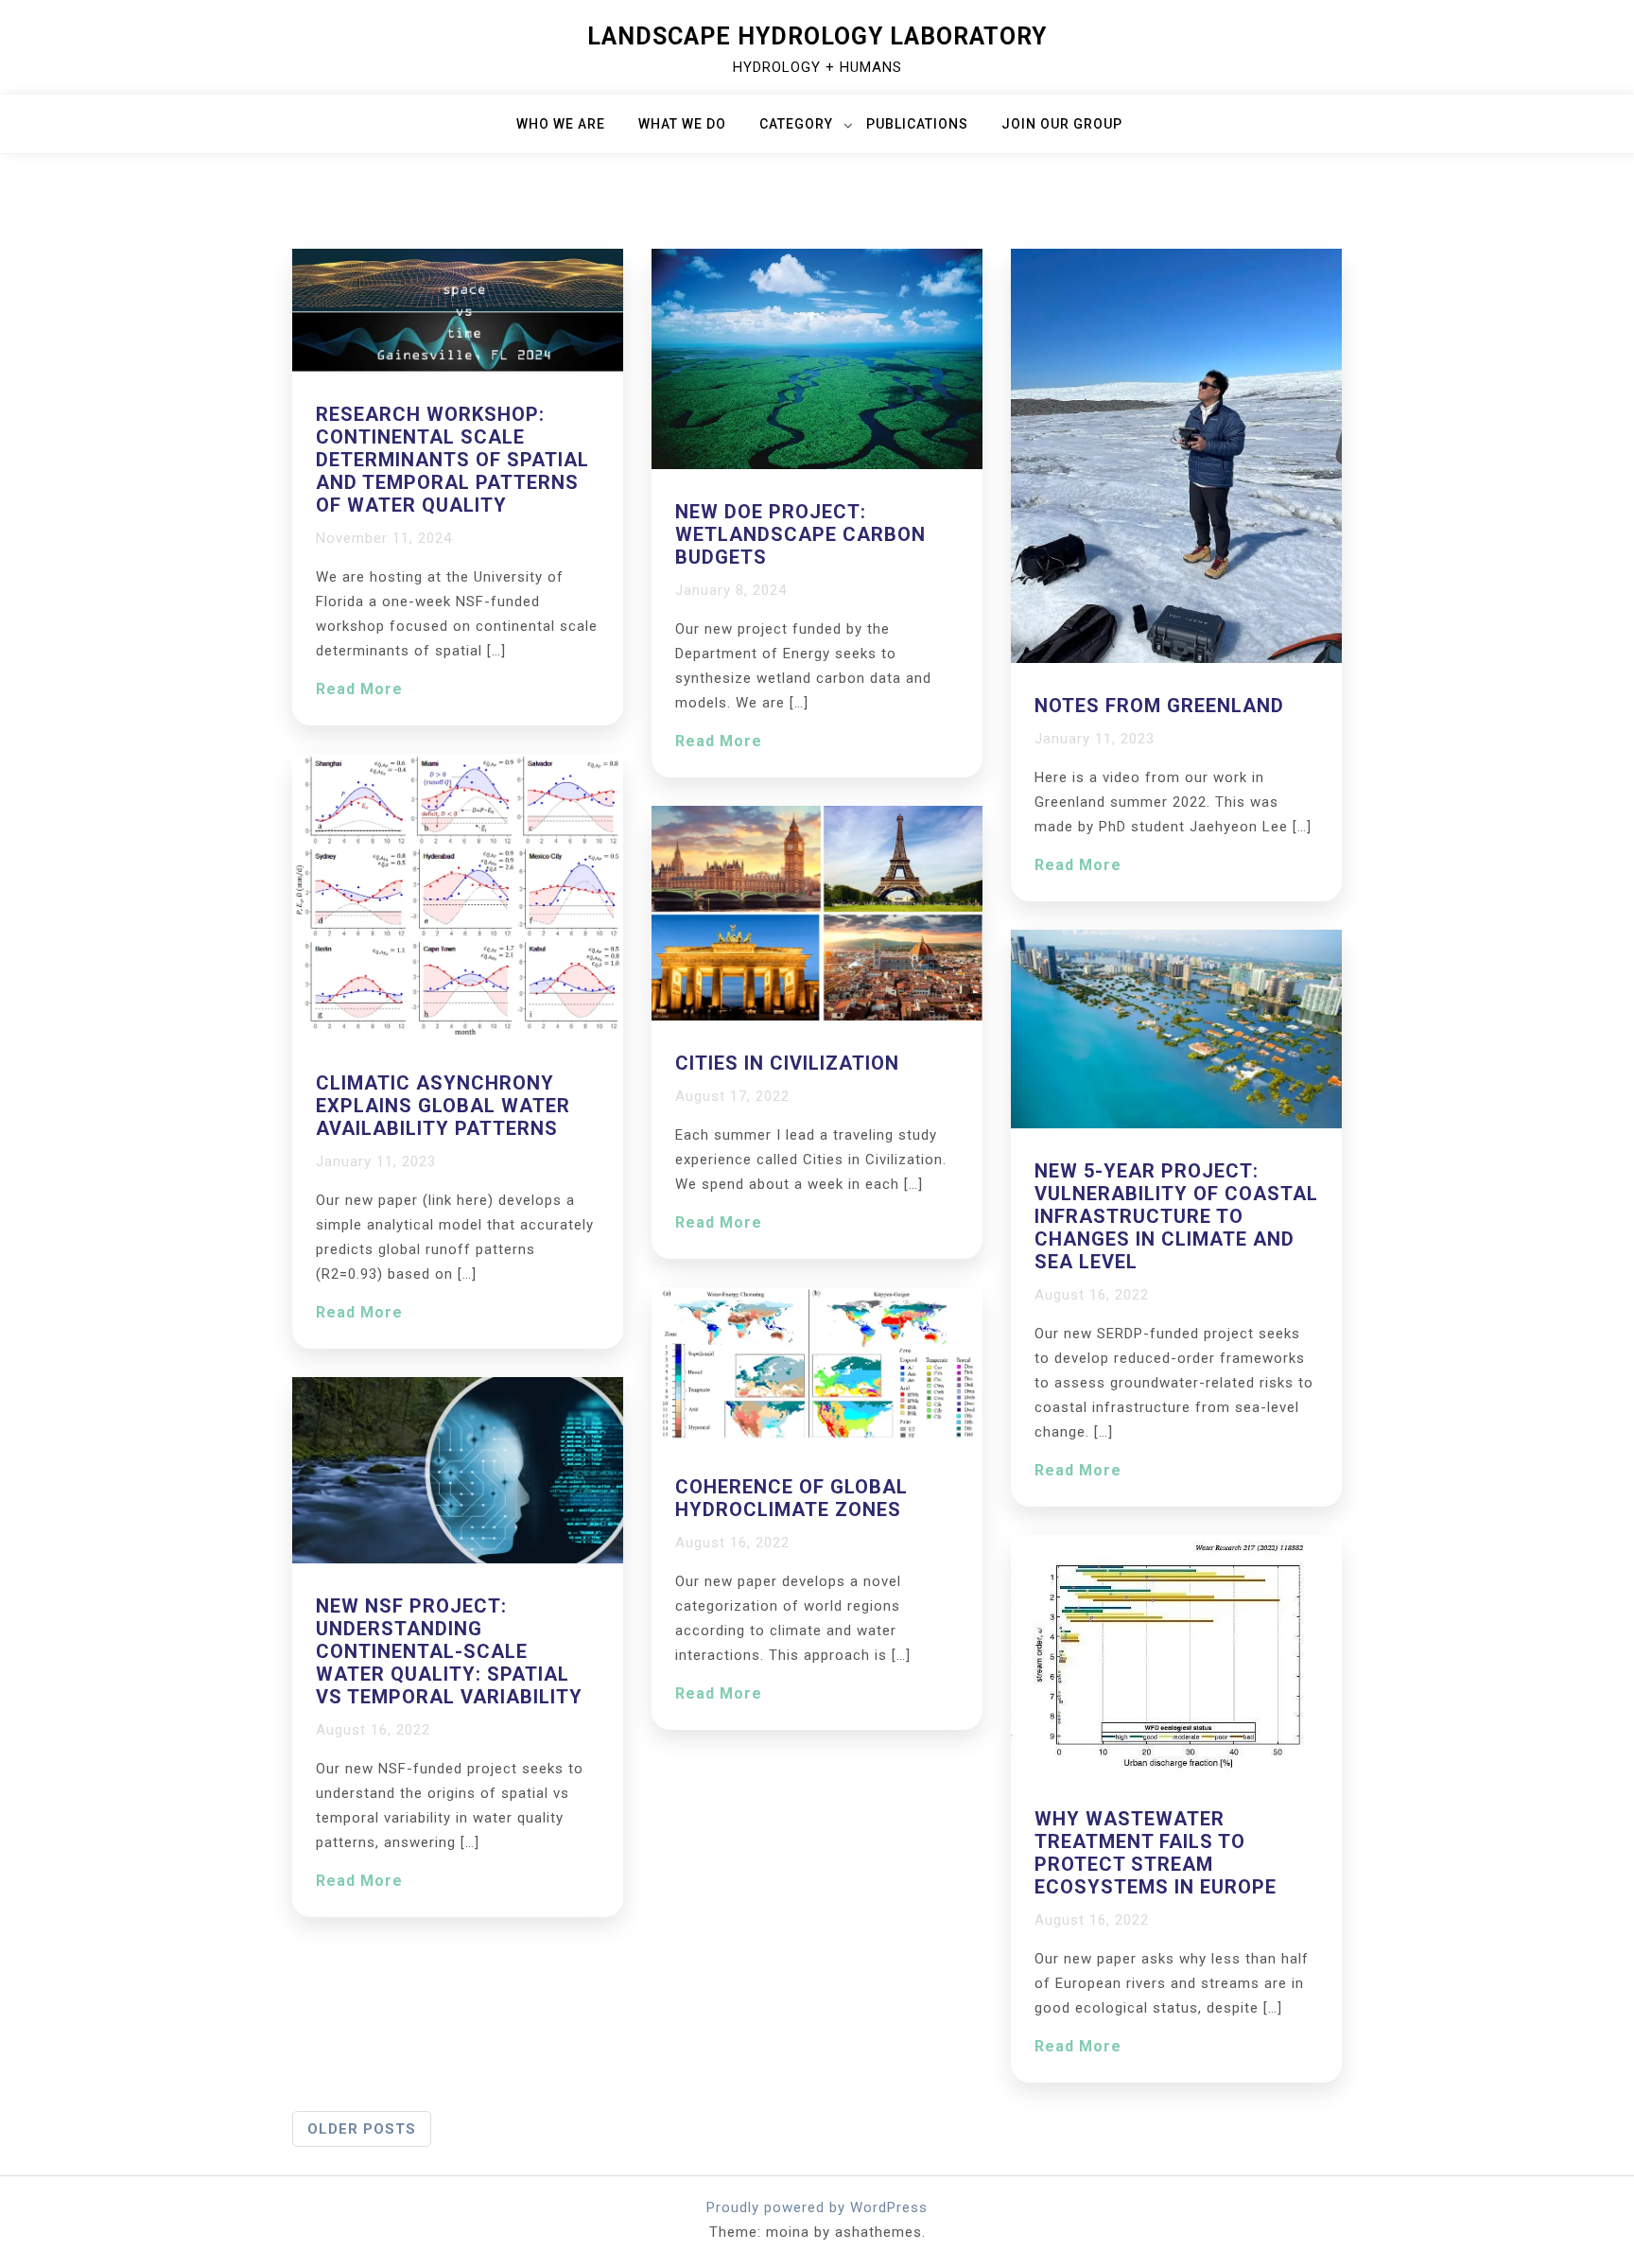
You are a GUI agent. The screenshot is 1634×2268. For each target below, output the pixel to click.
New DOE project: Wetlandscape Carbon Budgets (800, 534)
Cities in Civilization (787, 1063)
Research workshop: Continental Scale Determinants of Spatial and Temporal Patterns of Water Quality (452, 460)
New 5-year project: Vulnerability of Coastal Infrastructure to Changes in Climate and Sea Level (1176, 1216)
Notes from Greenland (1159, 706)
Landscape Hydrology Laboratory (817, 36)
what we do (682, 124)
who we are (561, 124)
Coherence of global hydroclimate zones (791, 1498)
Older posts (362, 2129)
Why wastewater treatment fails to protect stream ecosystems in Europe (1156, 1853)
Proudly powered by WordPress (817, 2207)
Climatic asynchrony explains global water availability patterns (443, 1106)
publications (917, 124)
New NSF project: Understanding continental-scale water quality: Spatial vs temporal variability (449, 1651)
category (796, 124)
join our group (1062, 124)
